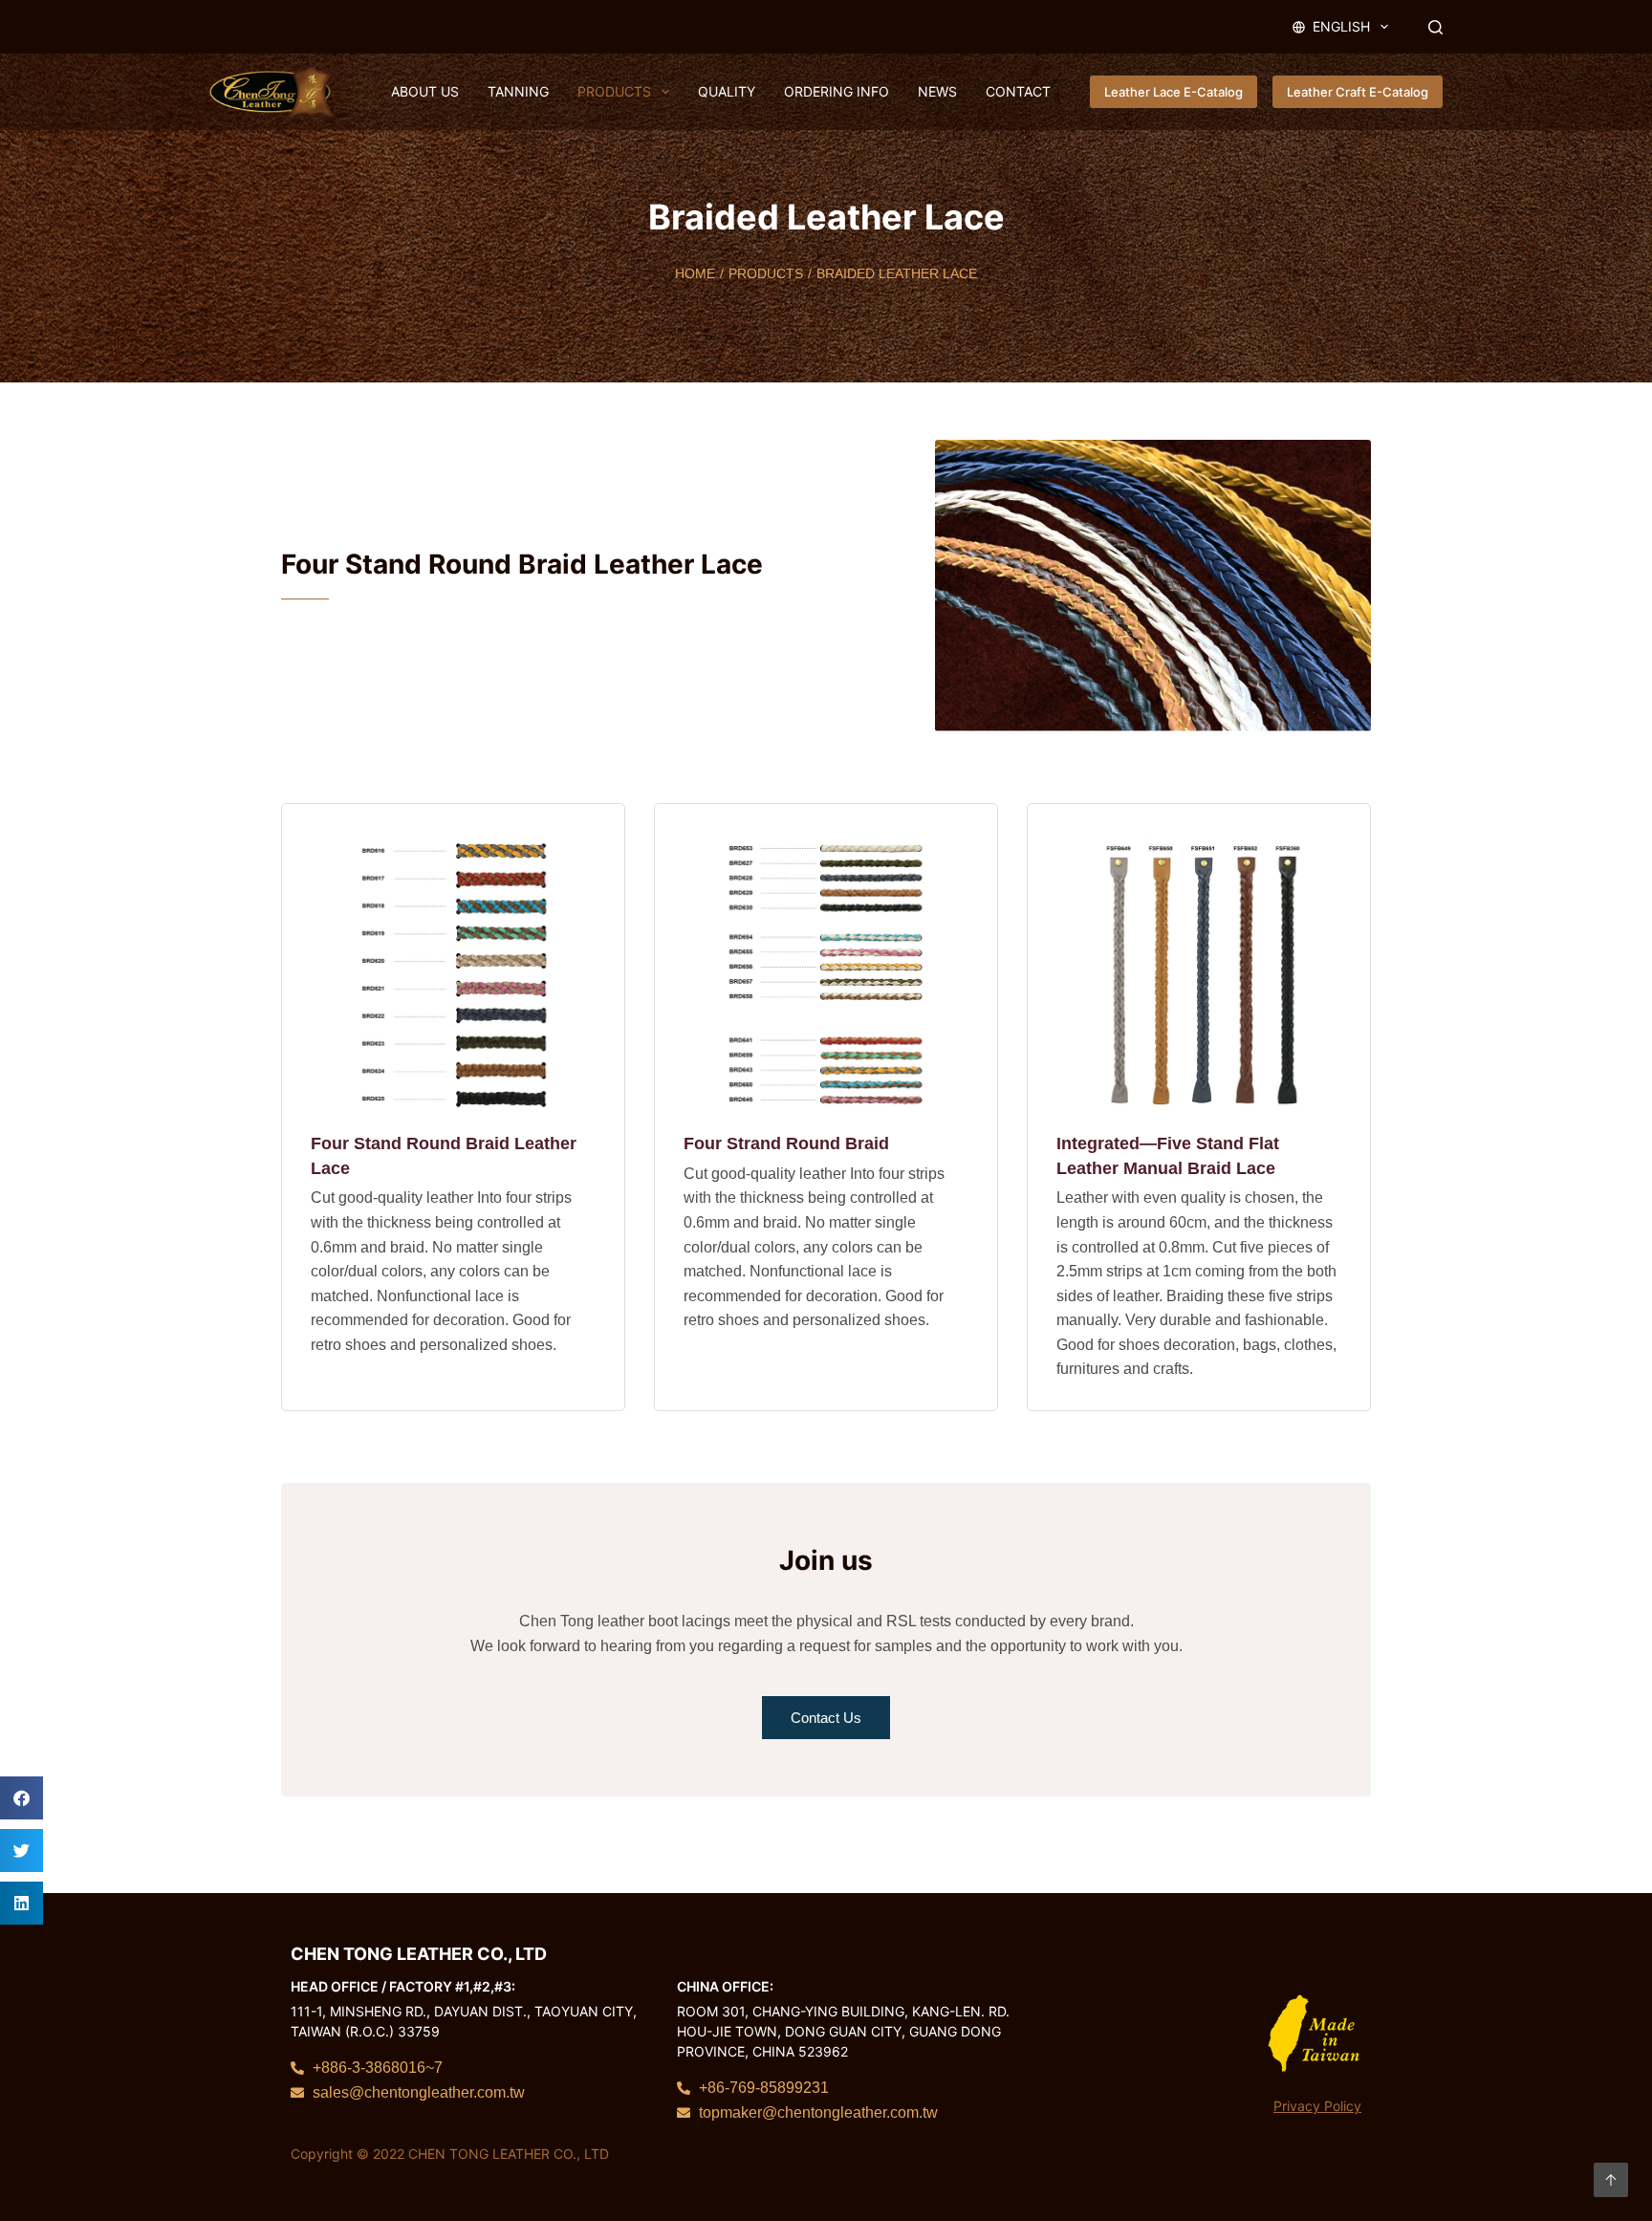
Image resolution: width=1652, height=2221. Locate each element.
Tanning (518, 91)
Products (614, 91)
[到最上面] (1611, 2180)
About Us (425, 91)
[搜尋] (1435, 27)
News (937, 91)
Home (695, 273)
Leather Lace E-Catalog (1174, 92)
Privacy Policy (1317, 2106)
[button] (22, 1798)
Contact (1018, 91)
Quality (727, 91)
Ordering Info (837, 91)
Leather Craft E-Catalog (1358, 92)
